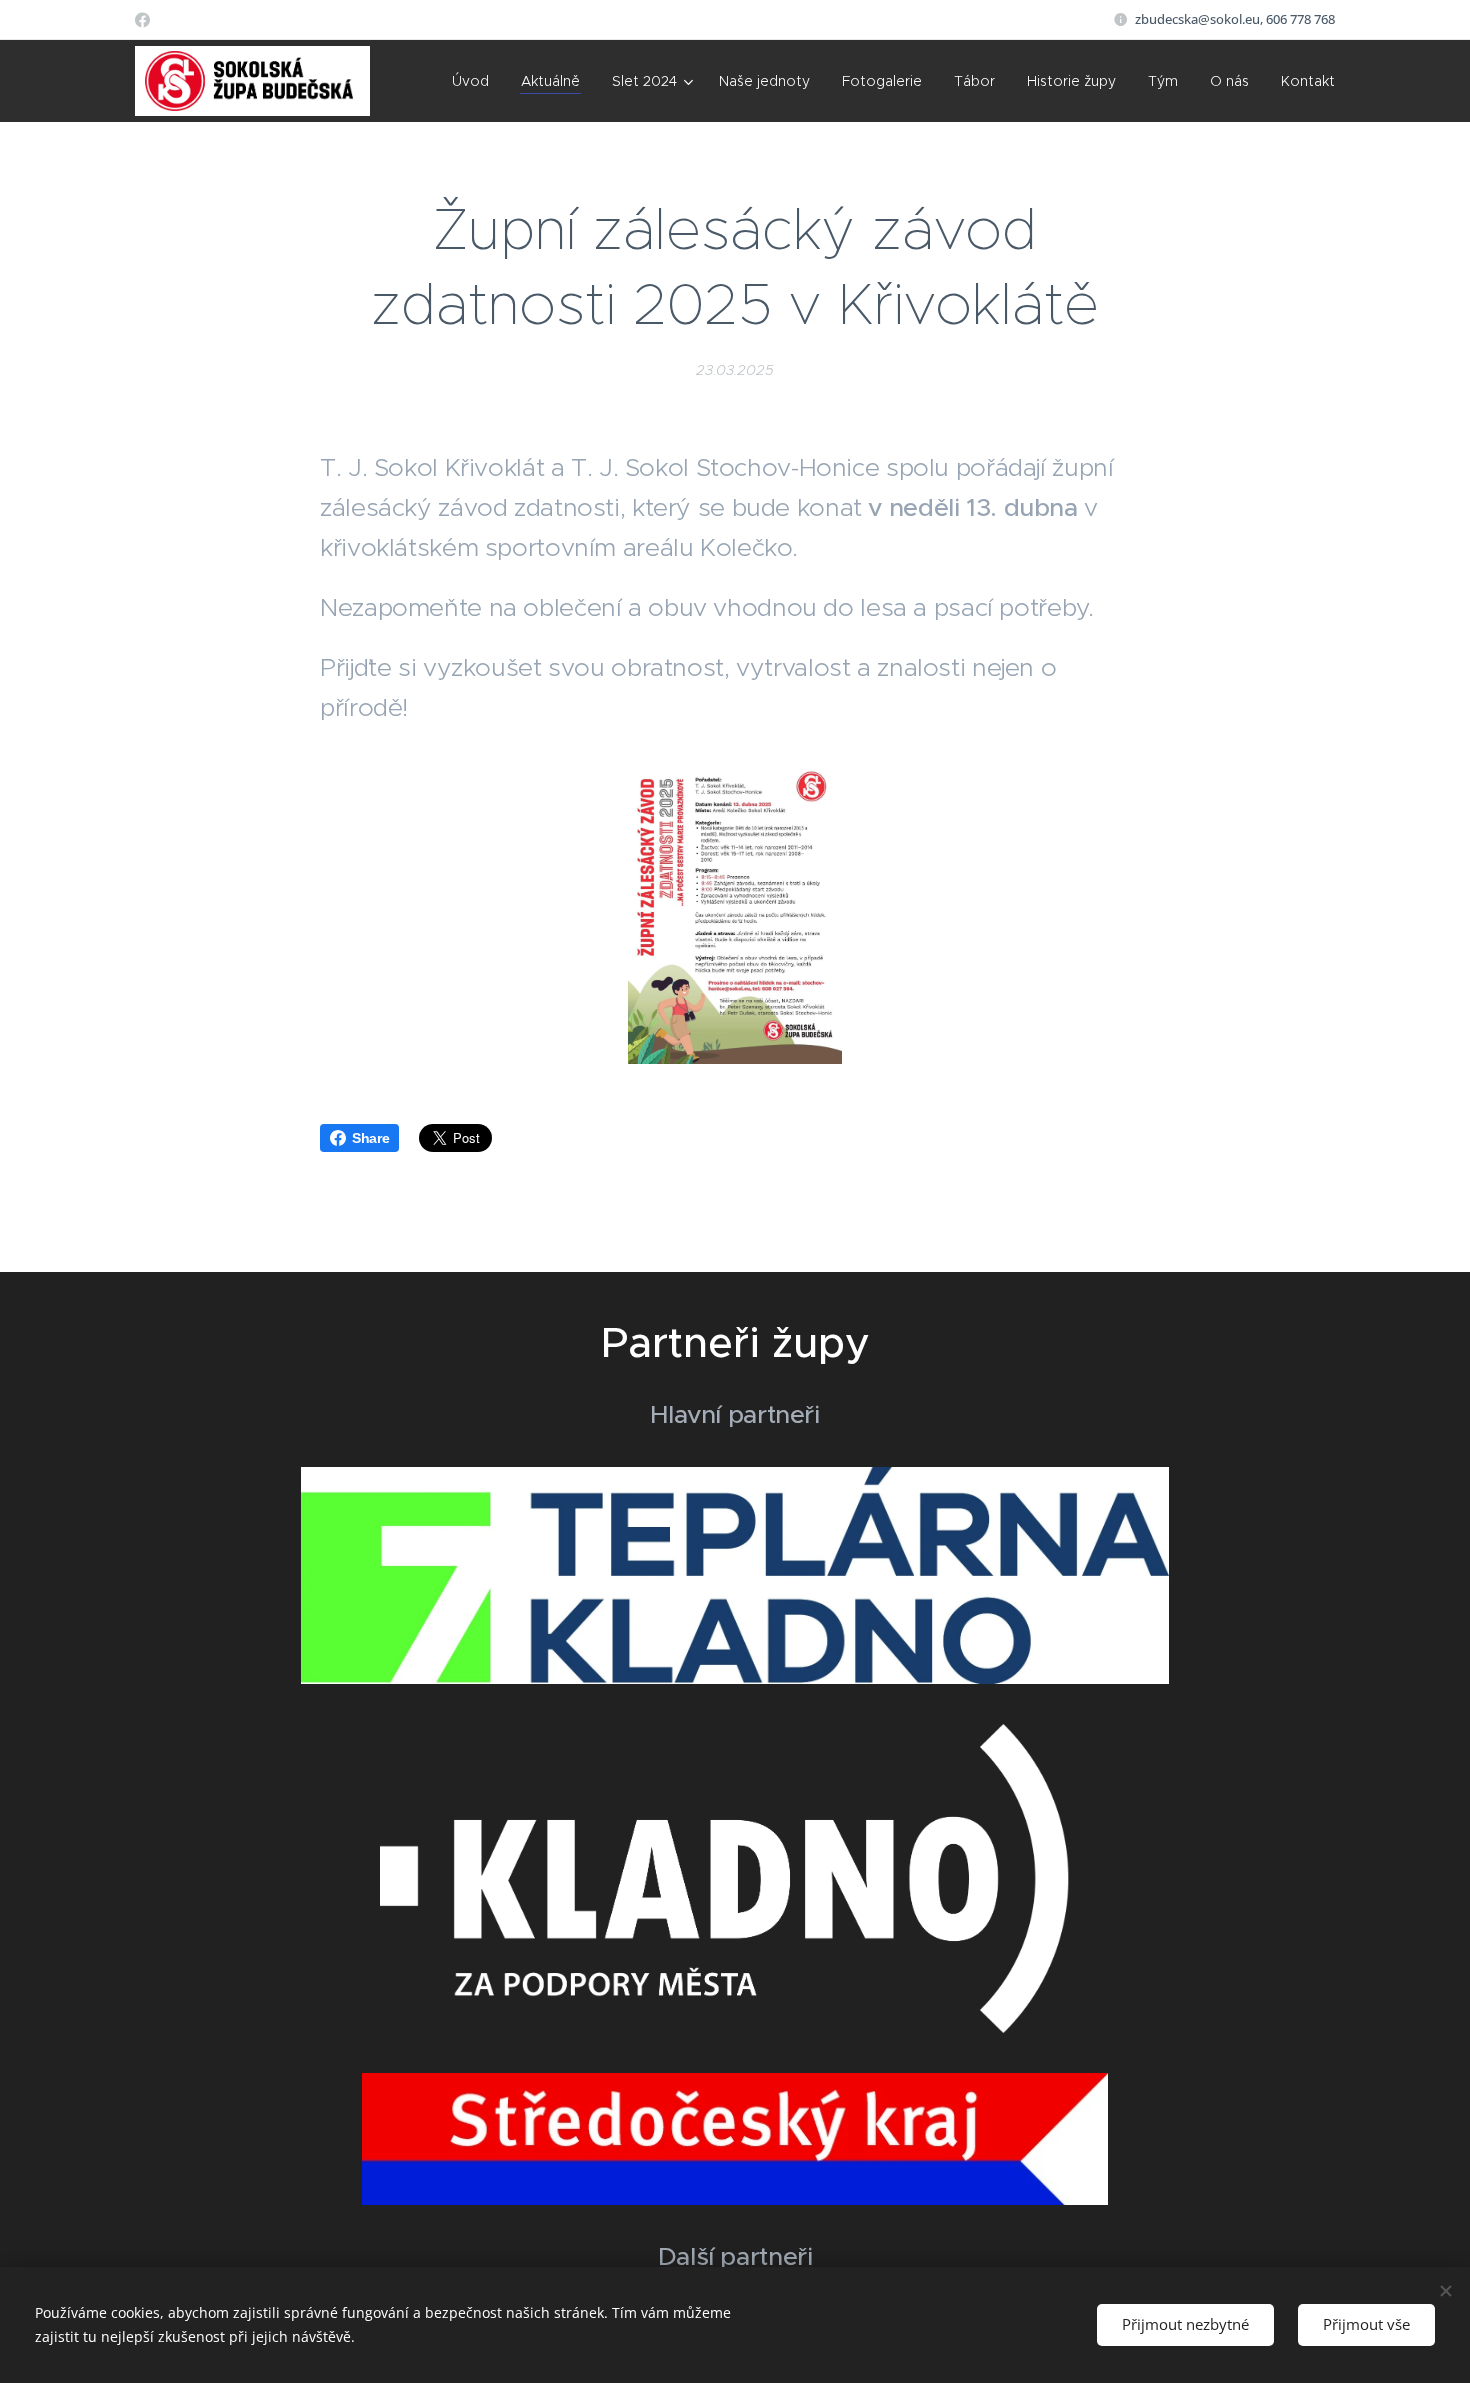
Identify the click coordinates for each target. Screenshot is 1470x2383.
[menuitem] (476, 81)
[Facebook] (142, 20)
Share (370, 1138)
